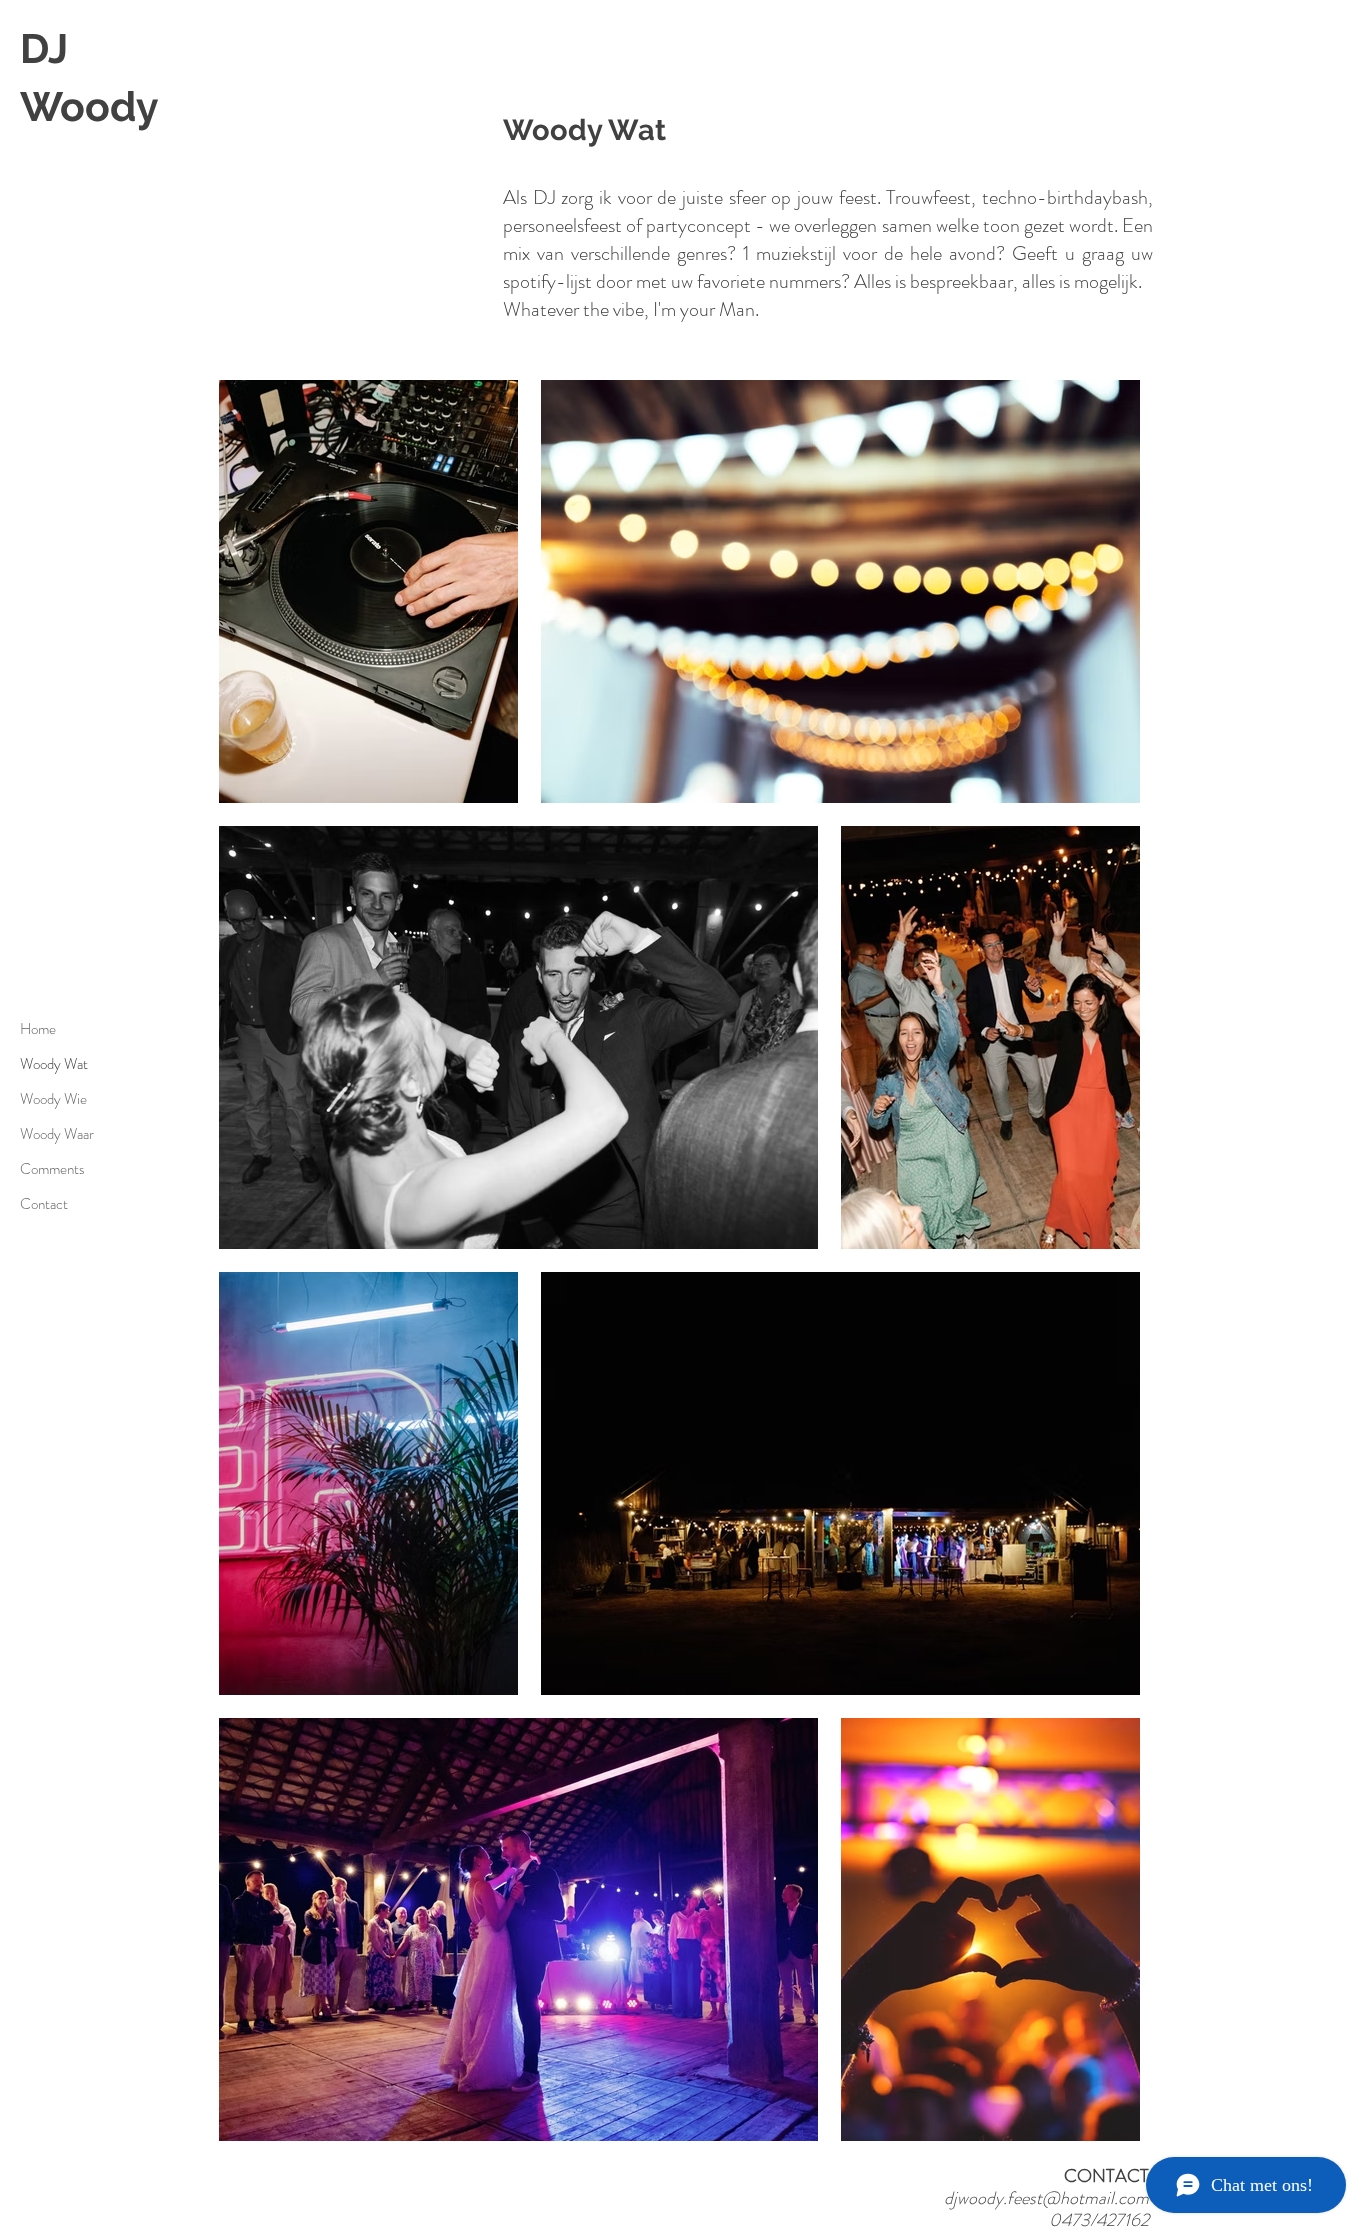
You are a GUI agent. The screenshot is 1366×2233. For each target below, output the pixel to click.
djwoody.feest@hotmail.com (1046, 2198)
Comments (52, 1169)
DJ (44, 48)
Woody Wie (53, 1099)
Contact (44, 1204)
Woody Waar (55, 1134)
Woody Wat (54, 1064)
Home (38, 1029)
